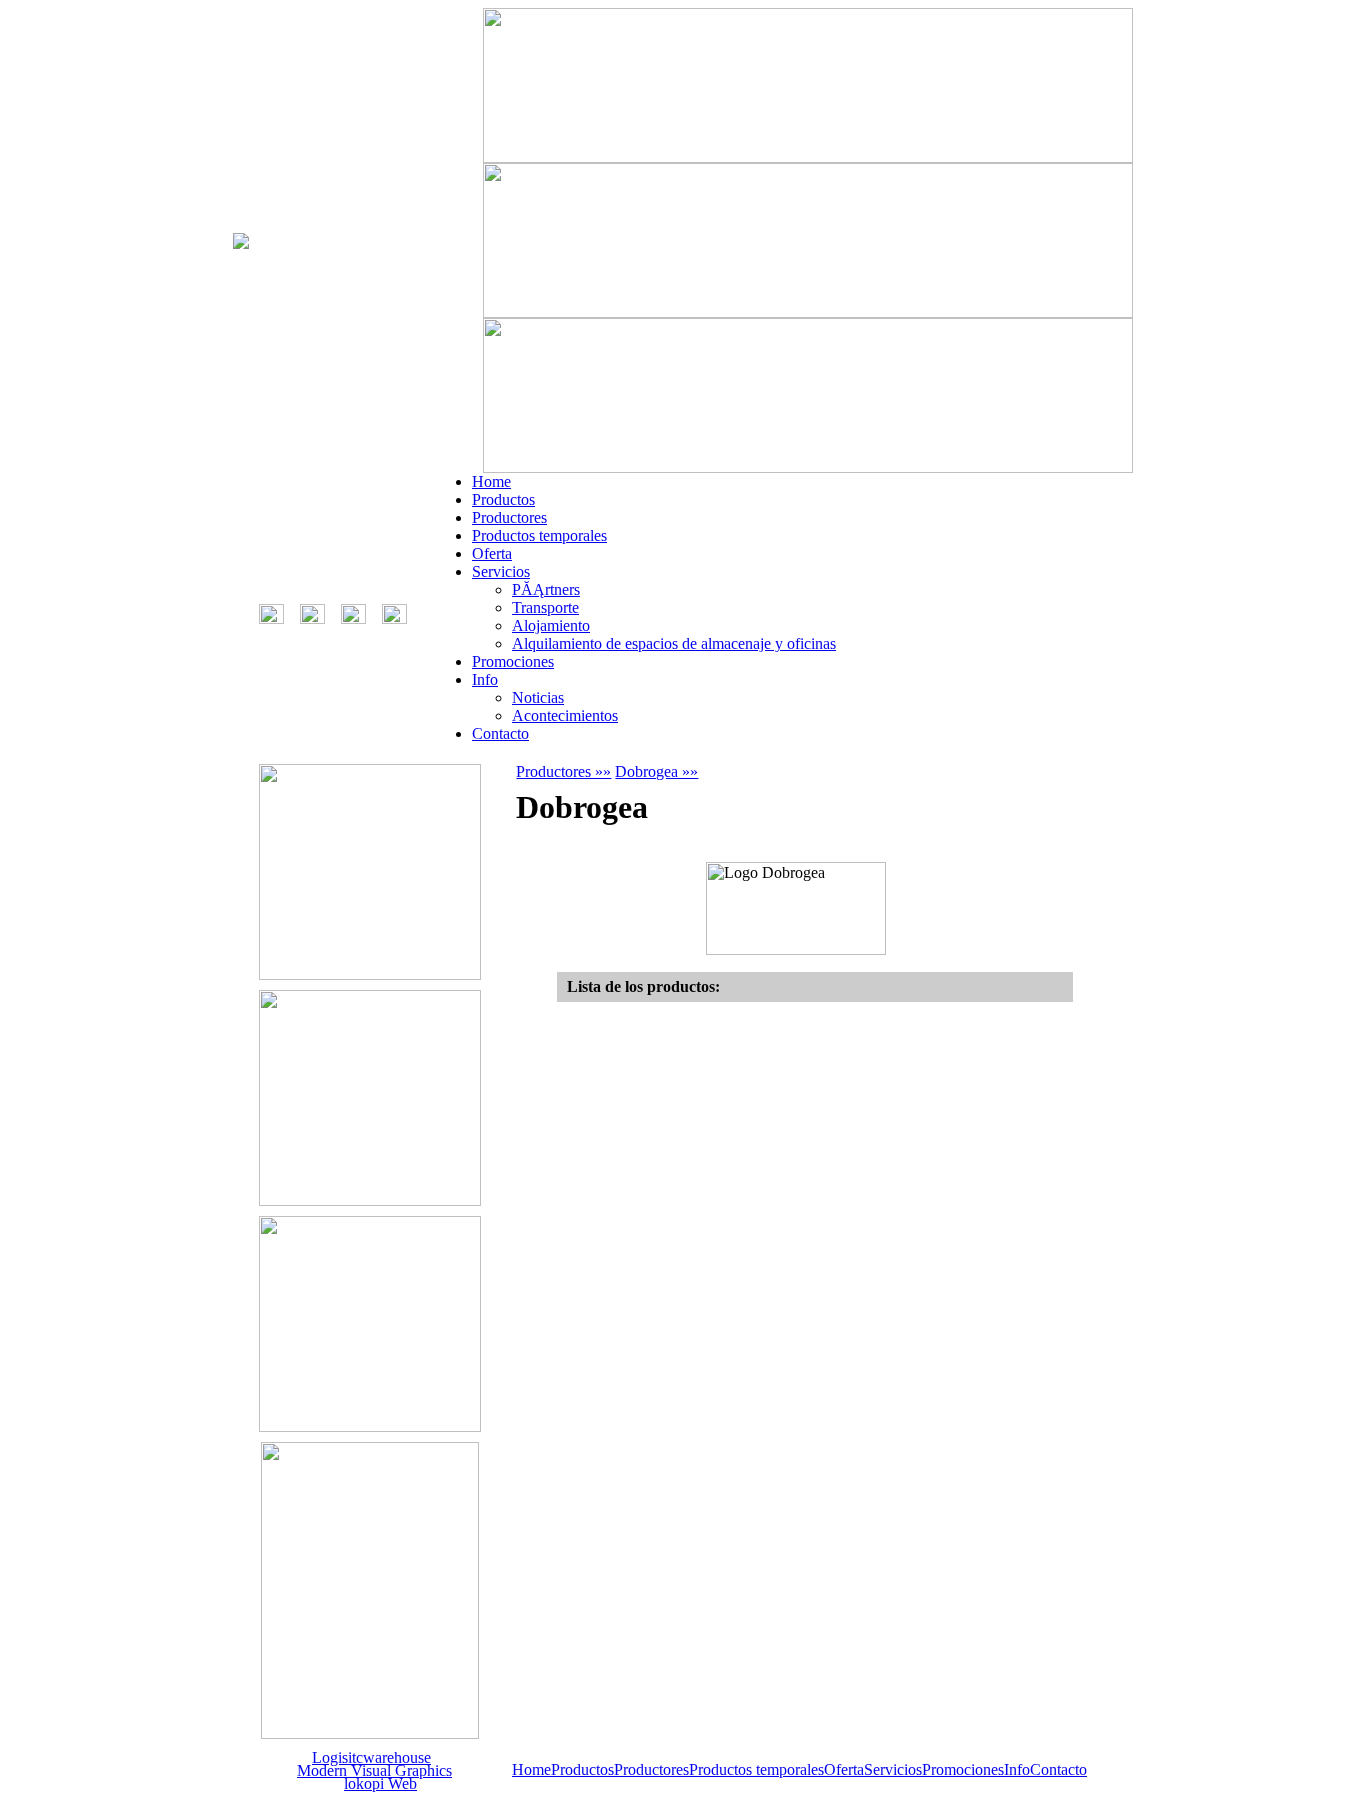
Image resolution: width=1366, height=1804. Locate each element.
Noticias (538, 697)
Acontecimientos (565, 715)
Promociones (513, 661)
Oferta (492, 553)
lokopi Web (380, 1783)
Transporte (545, 607)
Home (491, 481)
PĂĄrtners (546, 589)
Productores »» (563, 771)
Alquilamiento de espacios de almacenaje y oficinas (674, 643)
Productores (509, 517)
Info (485, 679)
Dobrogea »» (656, 771)
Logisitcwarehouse (371, 1757)
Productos (503, 499)
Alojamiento (551, 625)
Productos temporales (539, 535)
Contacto (500, 733)
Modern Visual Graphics (374, 1770)
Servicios (501, 571)
